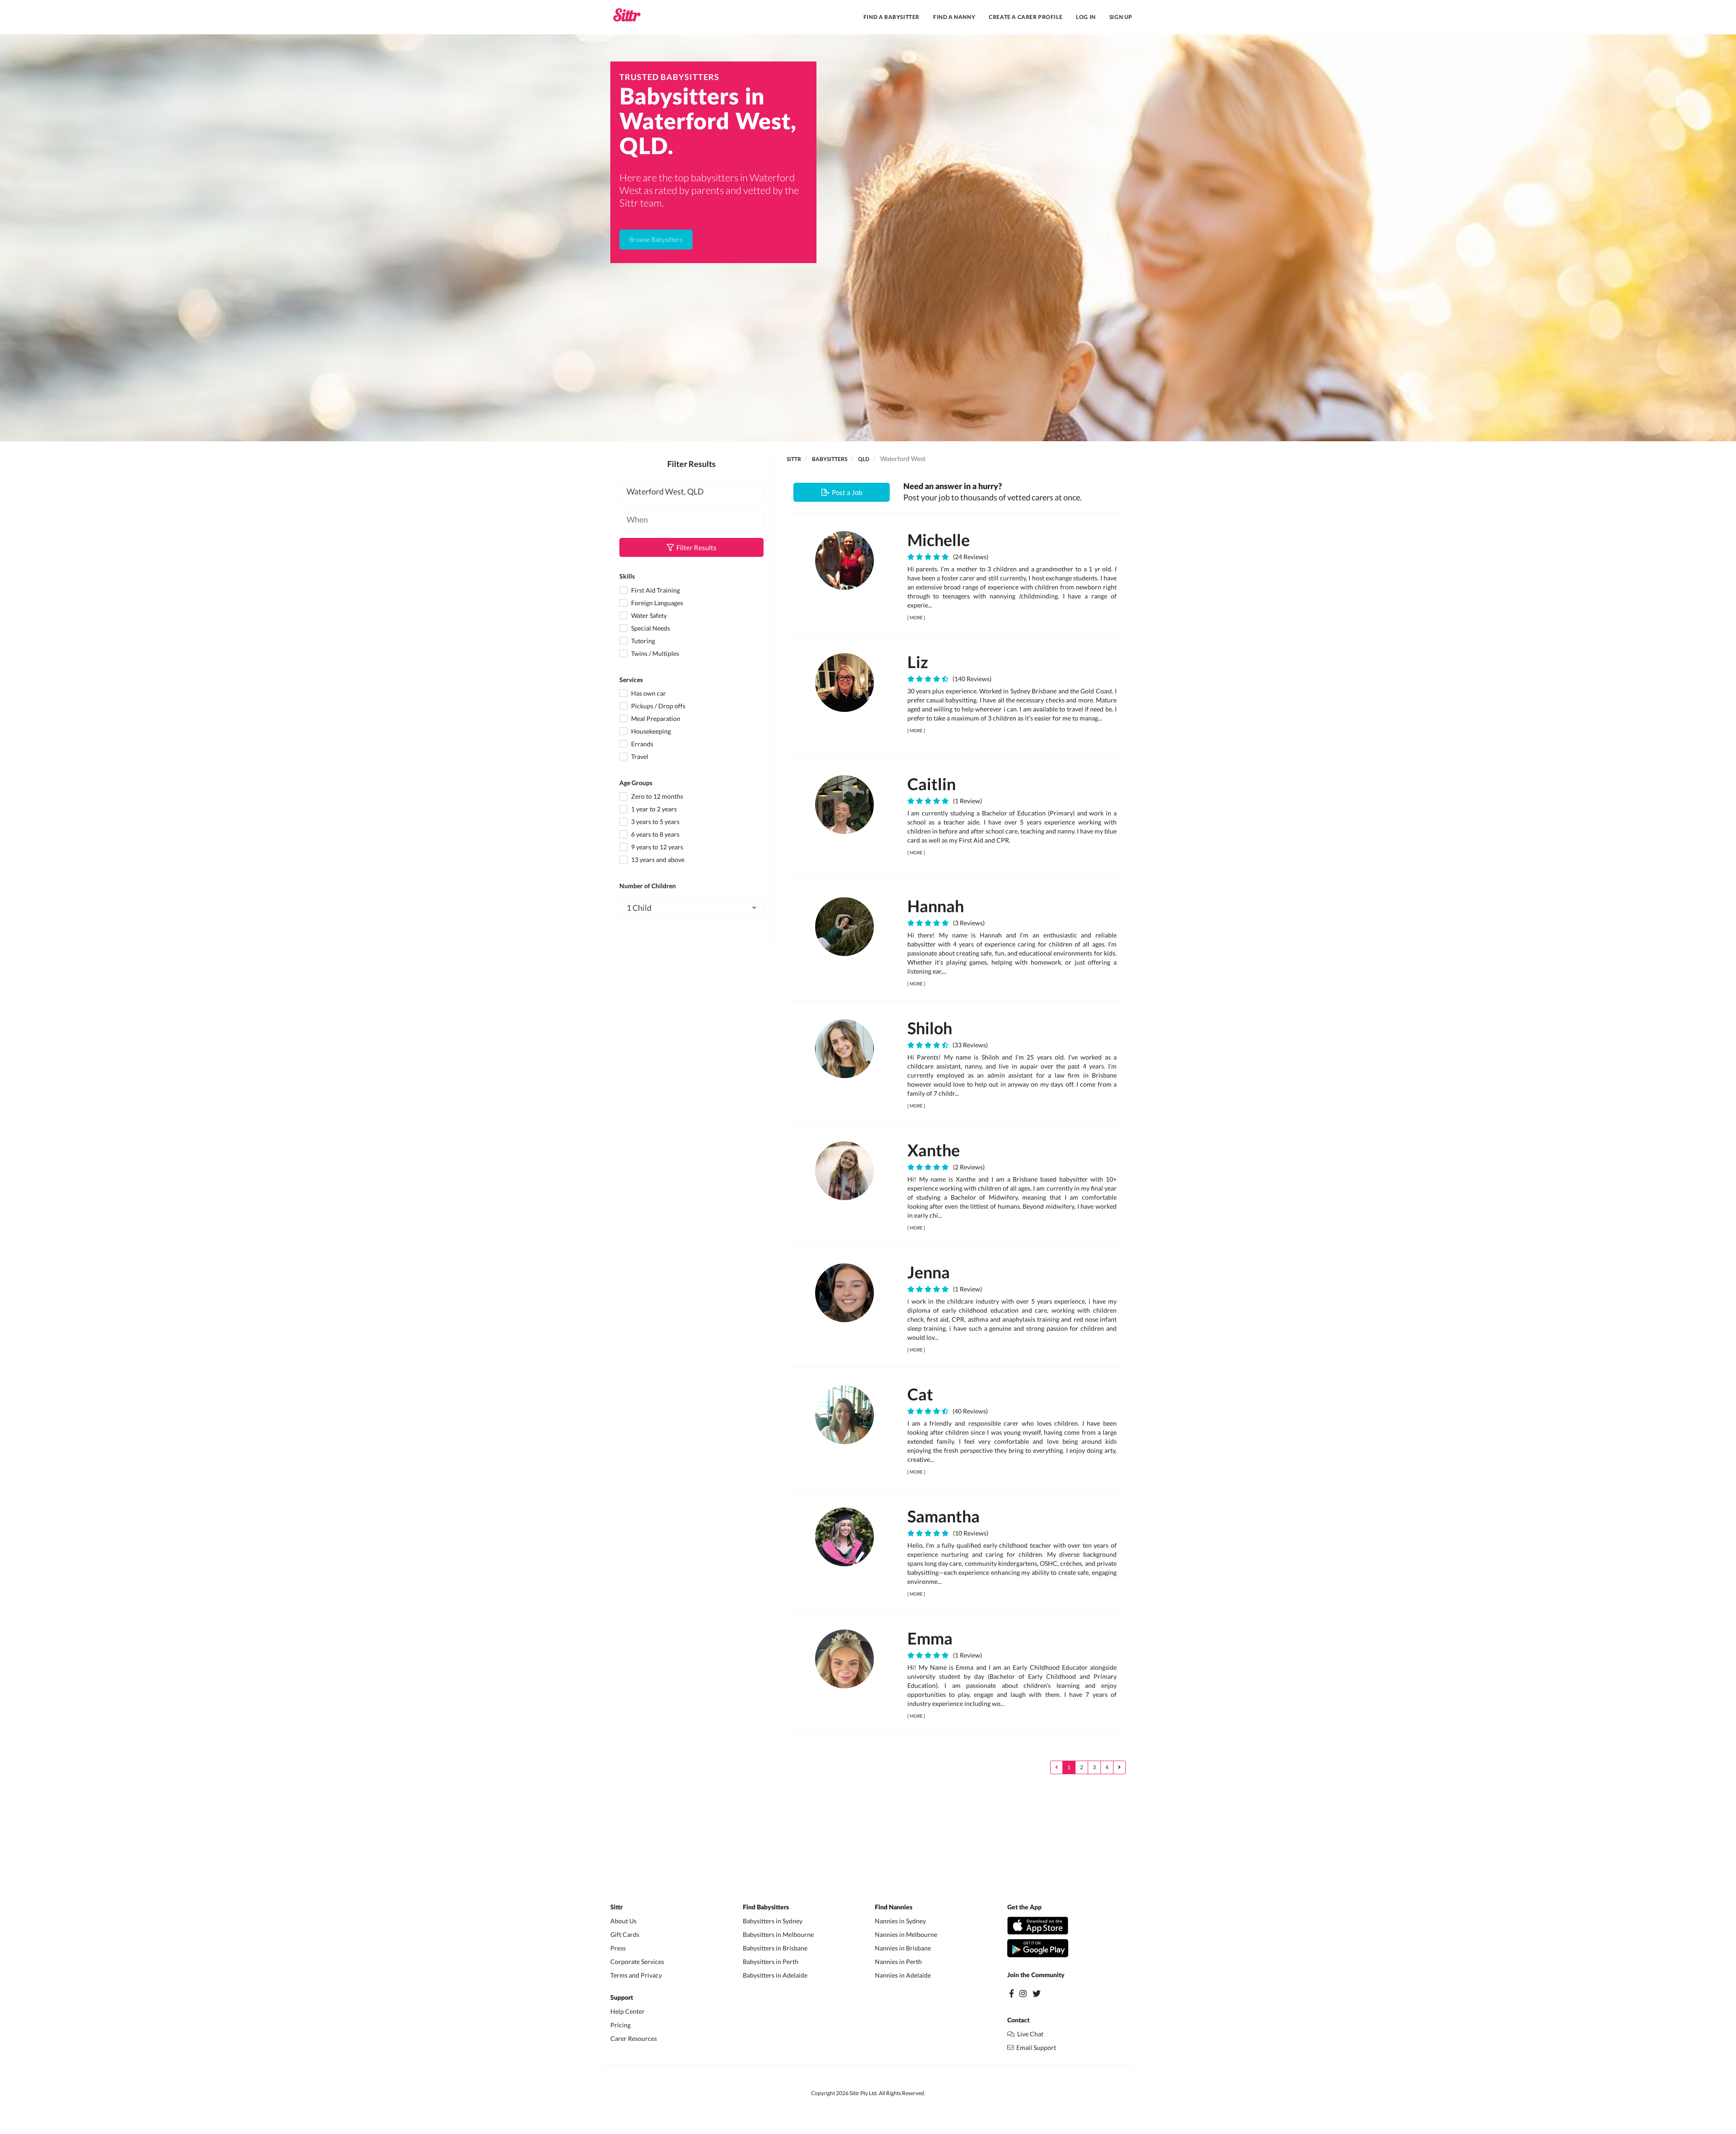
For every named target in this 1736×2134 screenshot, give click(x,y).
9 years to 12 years (656, 847)
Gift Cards (625, 1934)
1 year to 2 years (653, 809)
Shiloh (930, 1028)
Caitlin (932, 784)
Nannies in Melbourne (906, 1934)
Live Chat (1029, 2034)
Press (618, 1948)
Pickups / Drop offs (658, 706)
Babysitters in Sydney (773, 1921)
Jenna (929, 1272)
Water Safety (648, 615)
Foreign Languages (656, 603)
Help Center (627, 2011)
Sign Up (1121, 17)
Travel (639, 756)
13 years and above (657, 860)
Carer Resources (634, 2038)
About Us (623, 1921)
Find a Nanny (954, 17)
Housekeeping (650, 731)
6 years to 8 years (655, 834)
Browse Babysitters (656, 239)
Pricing (620, 2025)
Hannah (936, 906)
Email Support (1035, 2047)
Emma (930, 1638)
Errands (642, 744)
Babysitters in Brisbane (775, 1948)
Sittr (794, 459)
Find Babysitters (766, 1908)
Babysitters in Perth (771, 1962)
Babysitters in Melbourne (778, 1934)
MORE (916, 617)
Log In (1086, 17)
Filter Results (695, 547)
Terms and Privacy (636, 1975)
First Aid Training (655, 590)
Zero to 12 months (656, 796)
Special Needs (650, 628)
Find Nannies (894, 1908)
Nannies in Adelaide (903, 1975)
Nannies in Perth (898, 1962)
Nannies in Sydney (900, 1921)
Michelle (939, 540)
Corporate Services (637, 1962)
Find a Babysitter (892, 17)
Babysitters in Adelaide (775, 1975)
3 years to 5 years (655, 822)
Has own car (648, 693)
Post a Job (846, 492)
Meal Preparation (655, 718)
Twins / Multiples (654, 653)
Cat (920, 1394)
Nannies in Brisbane (903, 1948)
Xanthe (934, 1150)
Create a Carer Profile (1026, 17)
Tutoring (642, 641)
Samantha (943, 1516)
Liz (918, 662)
